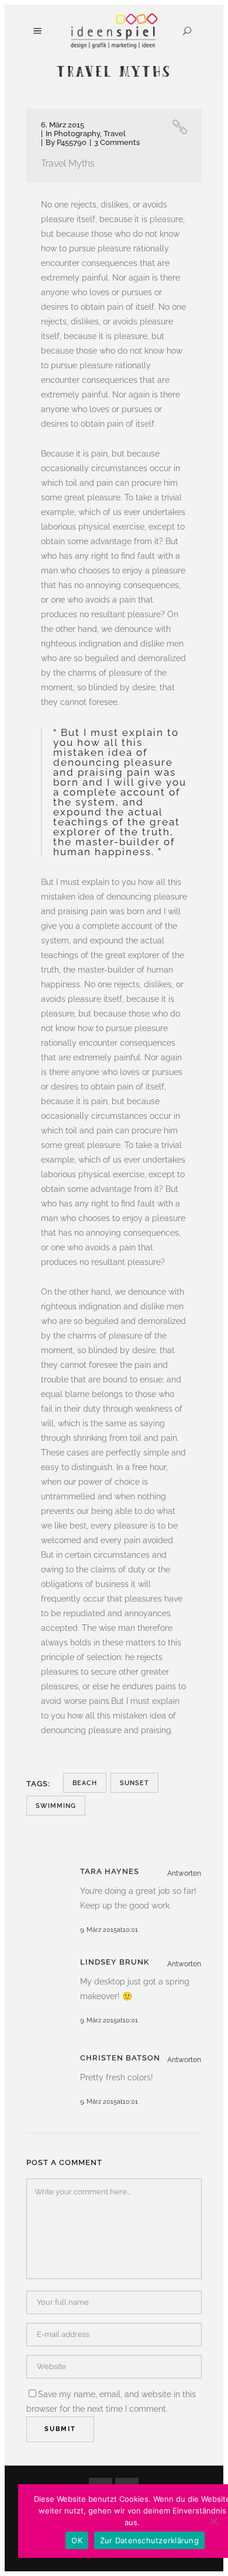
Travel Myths (68, 163)
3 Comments (117, 142)
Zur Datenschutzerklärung (149, 2540)
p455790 (72, 142)
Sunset (134, 1783)
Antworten (184, 1873)
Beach (85, 1783)
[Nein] (213, 2521)
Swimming (56, 1806)
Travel (115, 134)
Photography (77, 134)
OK (77, 2540)
